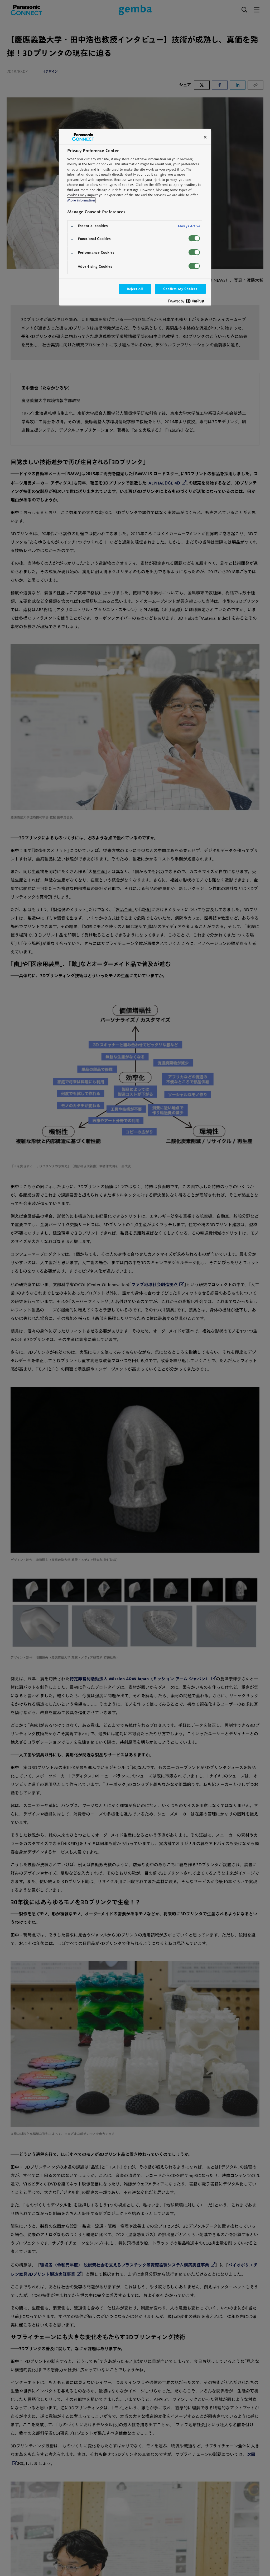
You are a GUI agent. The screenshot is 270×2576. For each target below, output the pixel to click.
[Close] (205, 137)
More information (81, 200)
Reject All (135, 289)
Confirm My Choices (180, 289)
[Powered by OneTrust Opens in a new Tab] (188, 302)
